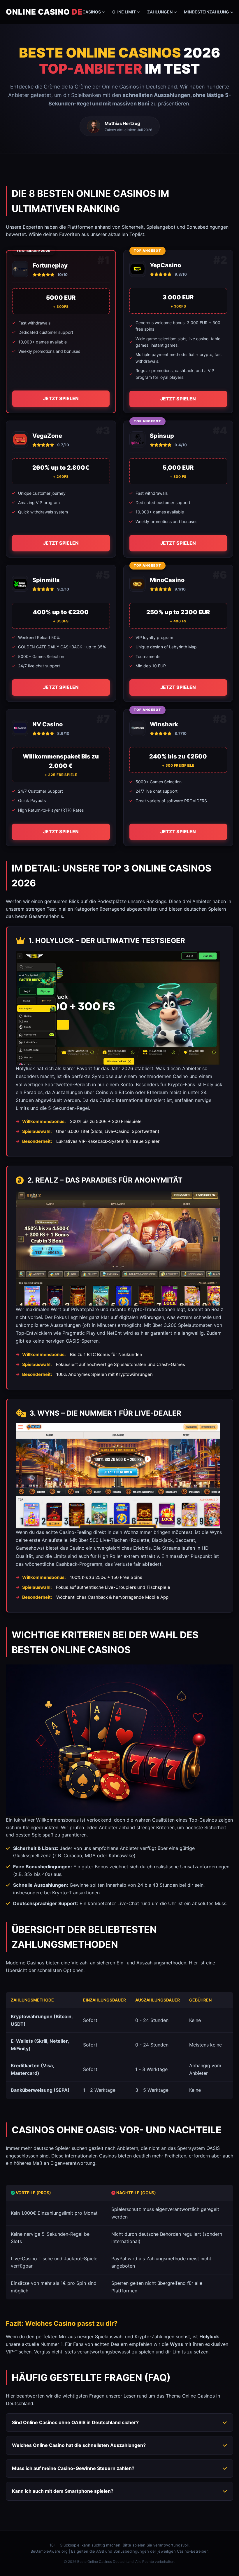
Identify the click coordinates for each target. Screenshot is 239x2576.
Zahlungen (160, 12)
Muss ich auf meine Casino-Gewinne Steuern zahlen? (73, 2468)
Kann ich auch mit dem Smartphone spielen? (63, 2491)
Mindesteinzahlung (207, 12)
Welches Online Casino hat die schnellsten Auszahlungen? (79, 2445)
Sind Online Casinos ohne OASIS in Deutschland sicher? (75, 2422)
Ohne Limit (124, 12)
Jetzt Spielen (61, 398)
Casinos (92, 12)
